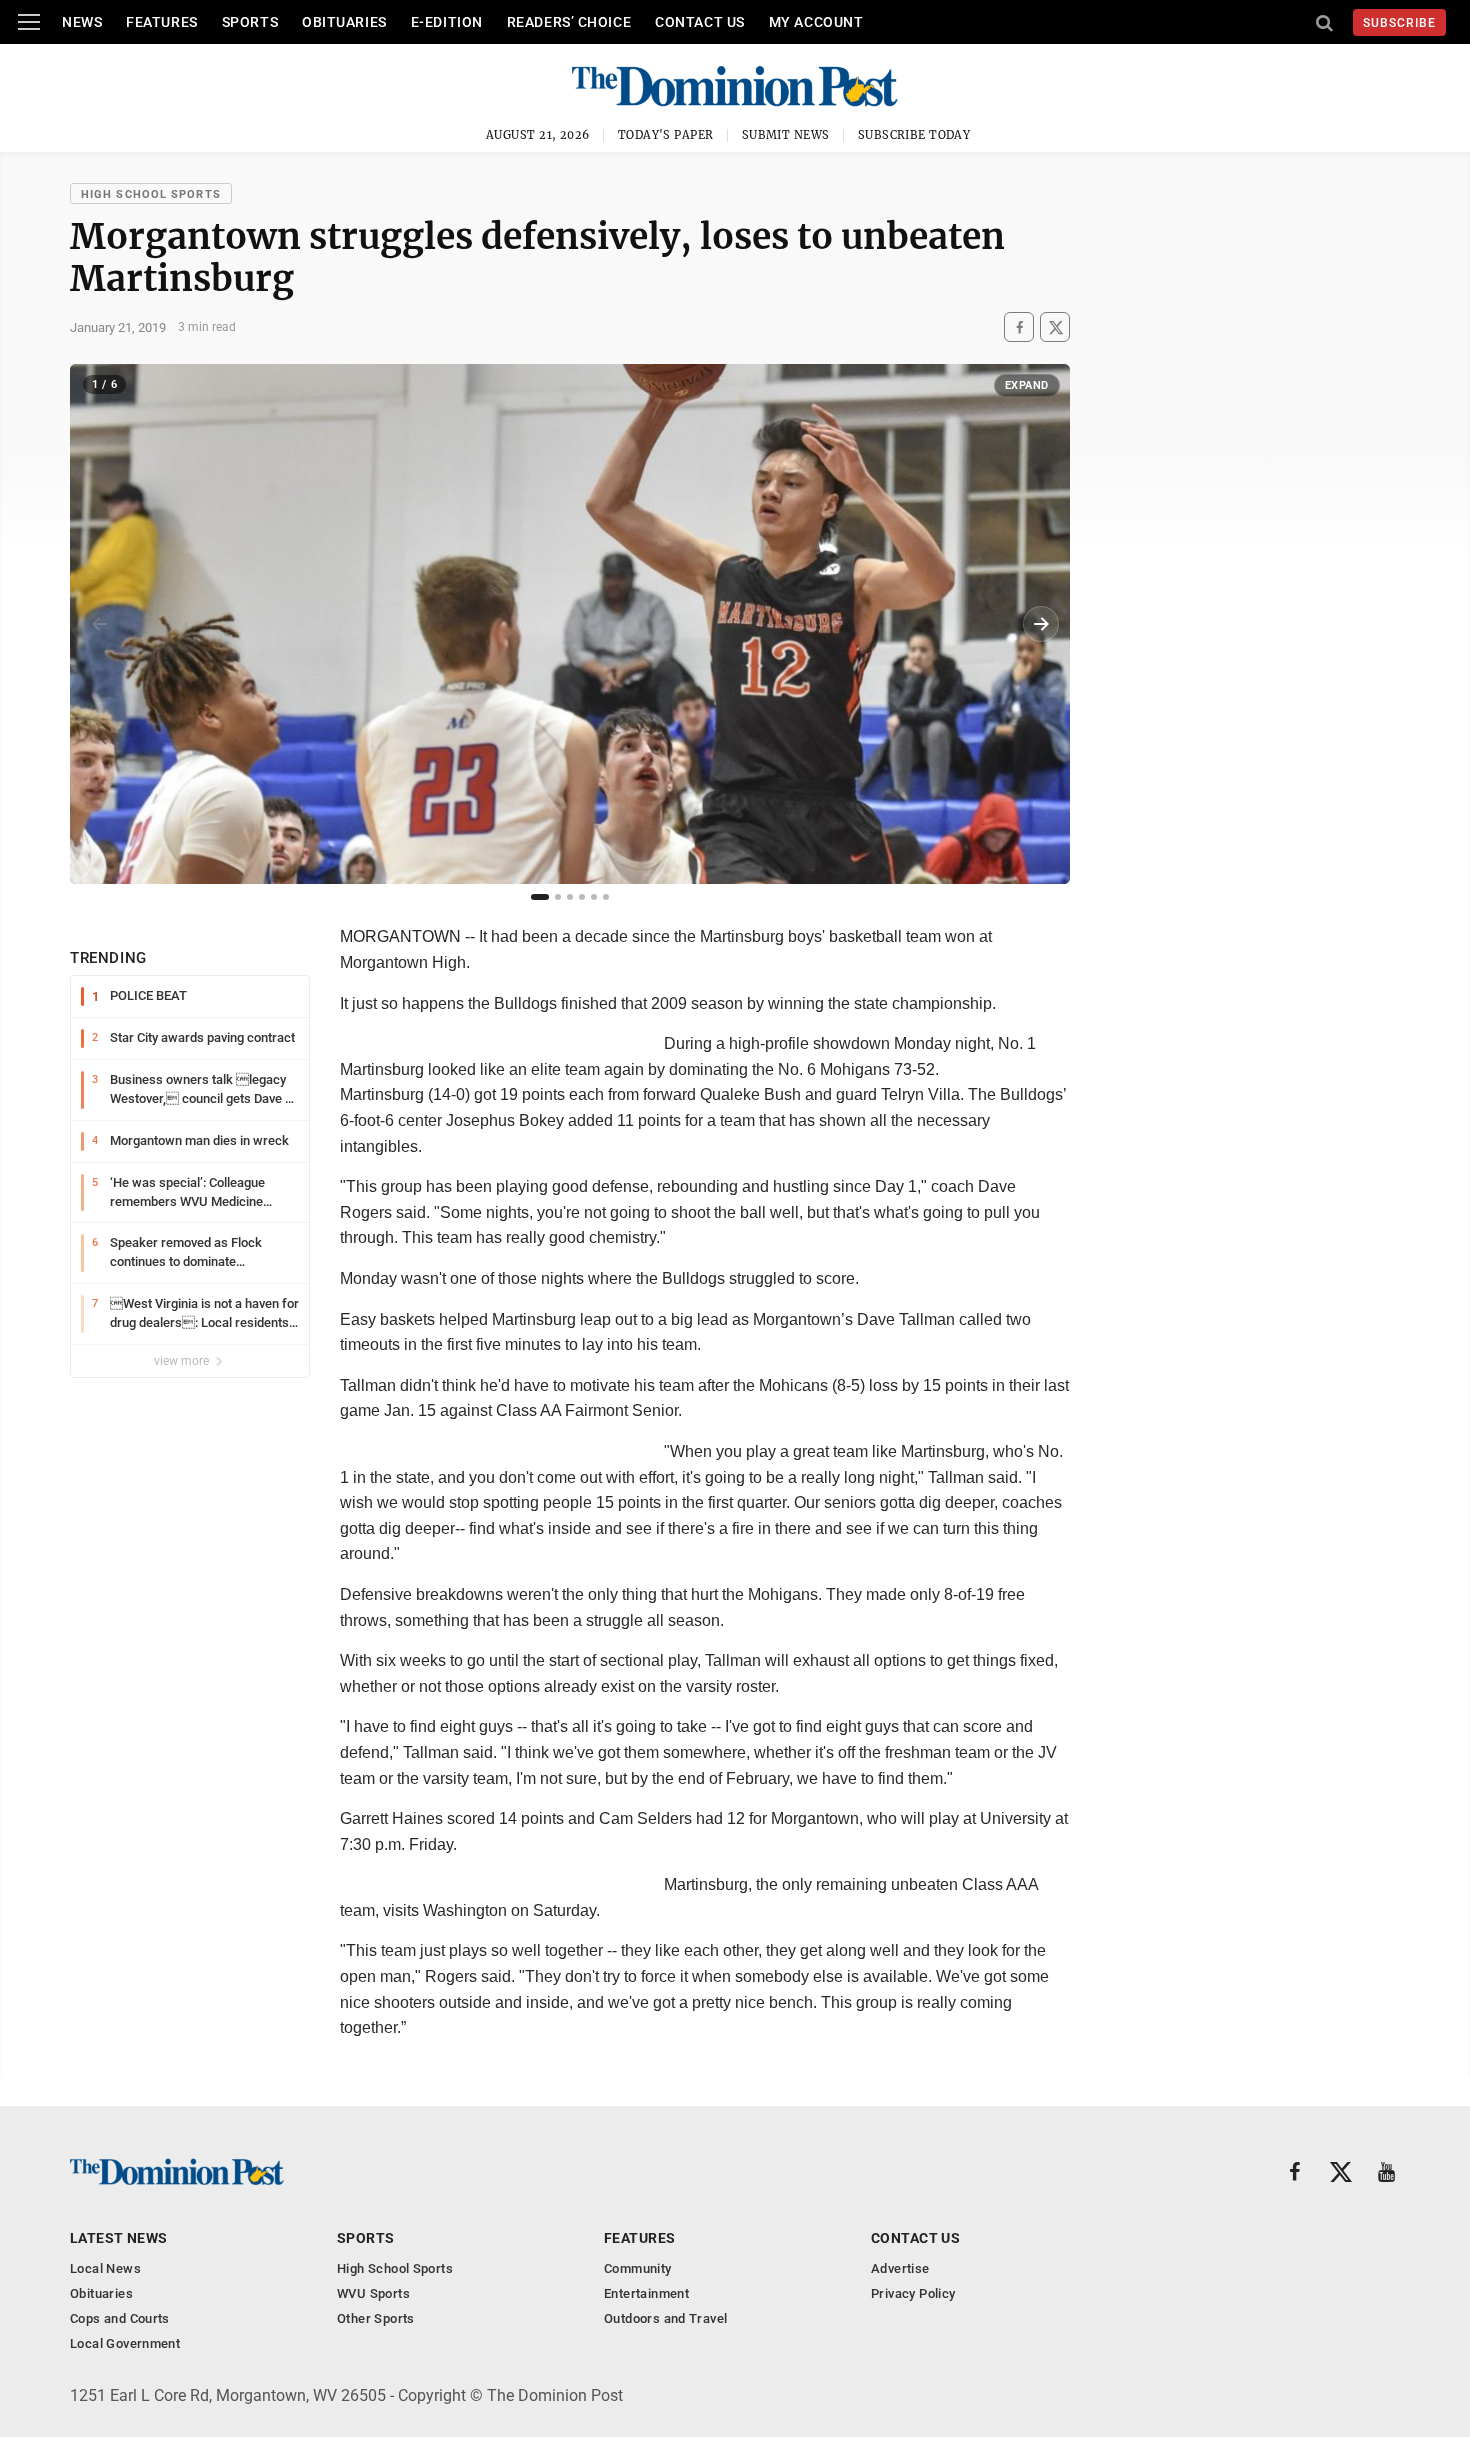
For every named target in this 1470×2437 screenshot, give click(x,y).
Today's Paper (666, 135)
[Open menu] (29, 22)
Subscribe (1399, 23)
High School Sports (151, 194)
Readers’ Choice (569, 22)
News (82, 22)
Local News (105, 2268)
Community (638, 2268)
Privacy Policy (913, 2293)
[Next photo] (1041, 624)
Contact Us (700, 22)
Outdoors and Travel (665, 2318)
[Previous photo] (99, 624)
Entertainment (646, 2293)
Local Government (125, 2343)
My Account (816, 22)
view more (183, 1361)
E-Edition (447, 22)
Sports (250, 22)
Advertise (900, 2268)
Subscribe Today (914, 135)
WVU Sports (373, 2293)
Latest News (119, 2238)
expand (1027, 385)
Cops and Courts (120, 2318)
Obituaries (344, 22)
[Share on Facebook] (1019, 327)
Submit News (786, 135)
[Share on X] (1055, 327)
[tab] (540, 897)
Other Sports (376, 2318)
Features (161, 22)
